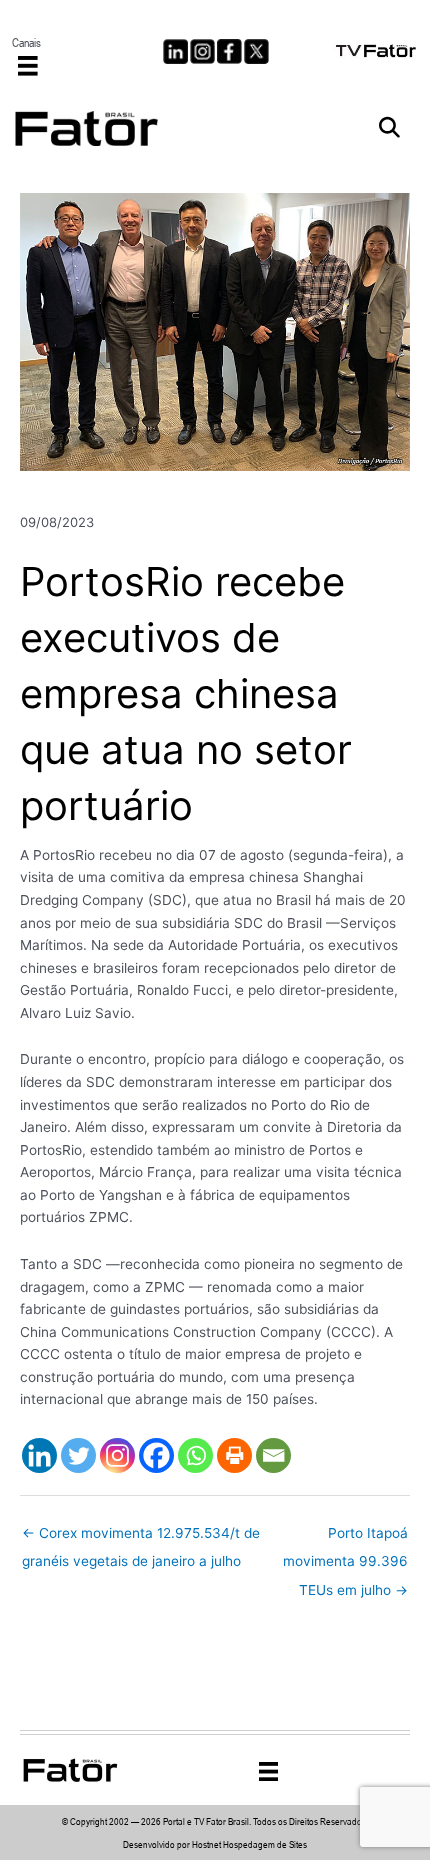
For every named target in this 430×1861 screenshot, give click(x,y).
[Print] (234, 1455)
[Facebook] (156, 1455)
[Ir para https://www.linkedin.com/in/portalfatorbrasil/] (175, 51)
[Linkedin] (39, 1455)
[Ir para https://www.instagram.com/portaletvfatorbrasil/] (202, 51)
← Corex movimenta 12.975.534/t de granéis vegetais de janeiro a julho (141, 1538)
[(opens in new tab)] (377, 49)
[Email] (273, 1455)
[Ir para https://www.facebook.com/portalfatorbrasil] (229, 51)
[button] (389, 128)
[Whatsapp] (195, 1455)
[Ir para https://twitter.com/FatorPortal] (256, 51)
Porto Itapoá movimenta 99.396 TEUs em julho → (345, 1538)
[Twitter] (78, 1455)
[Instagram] (117, 1455)
